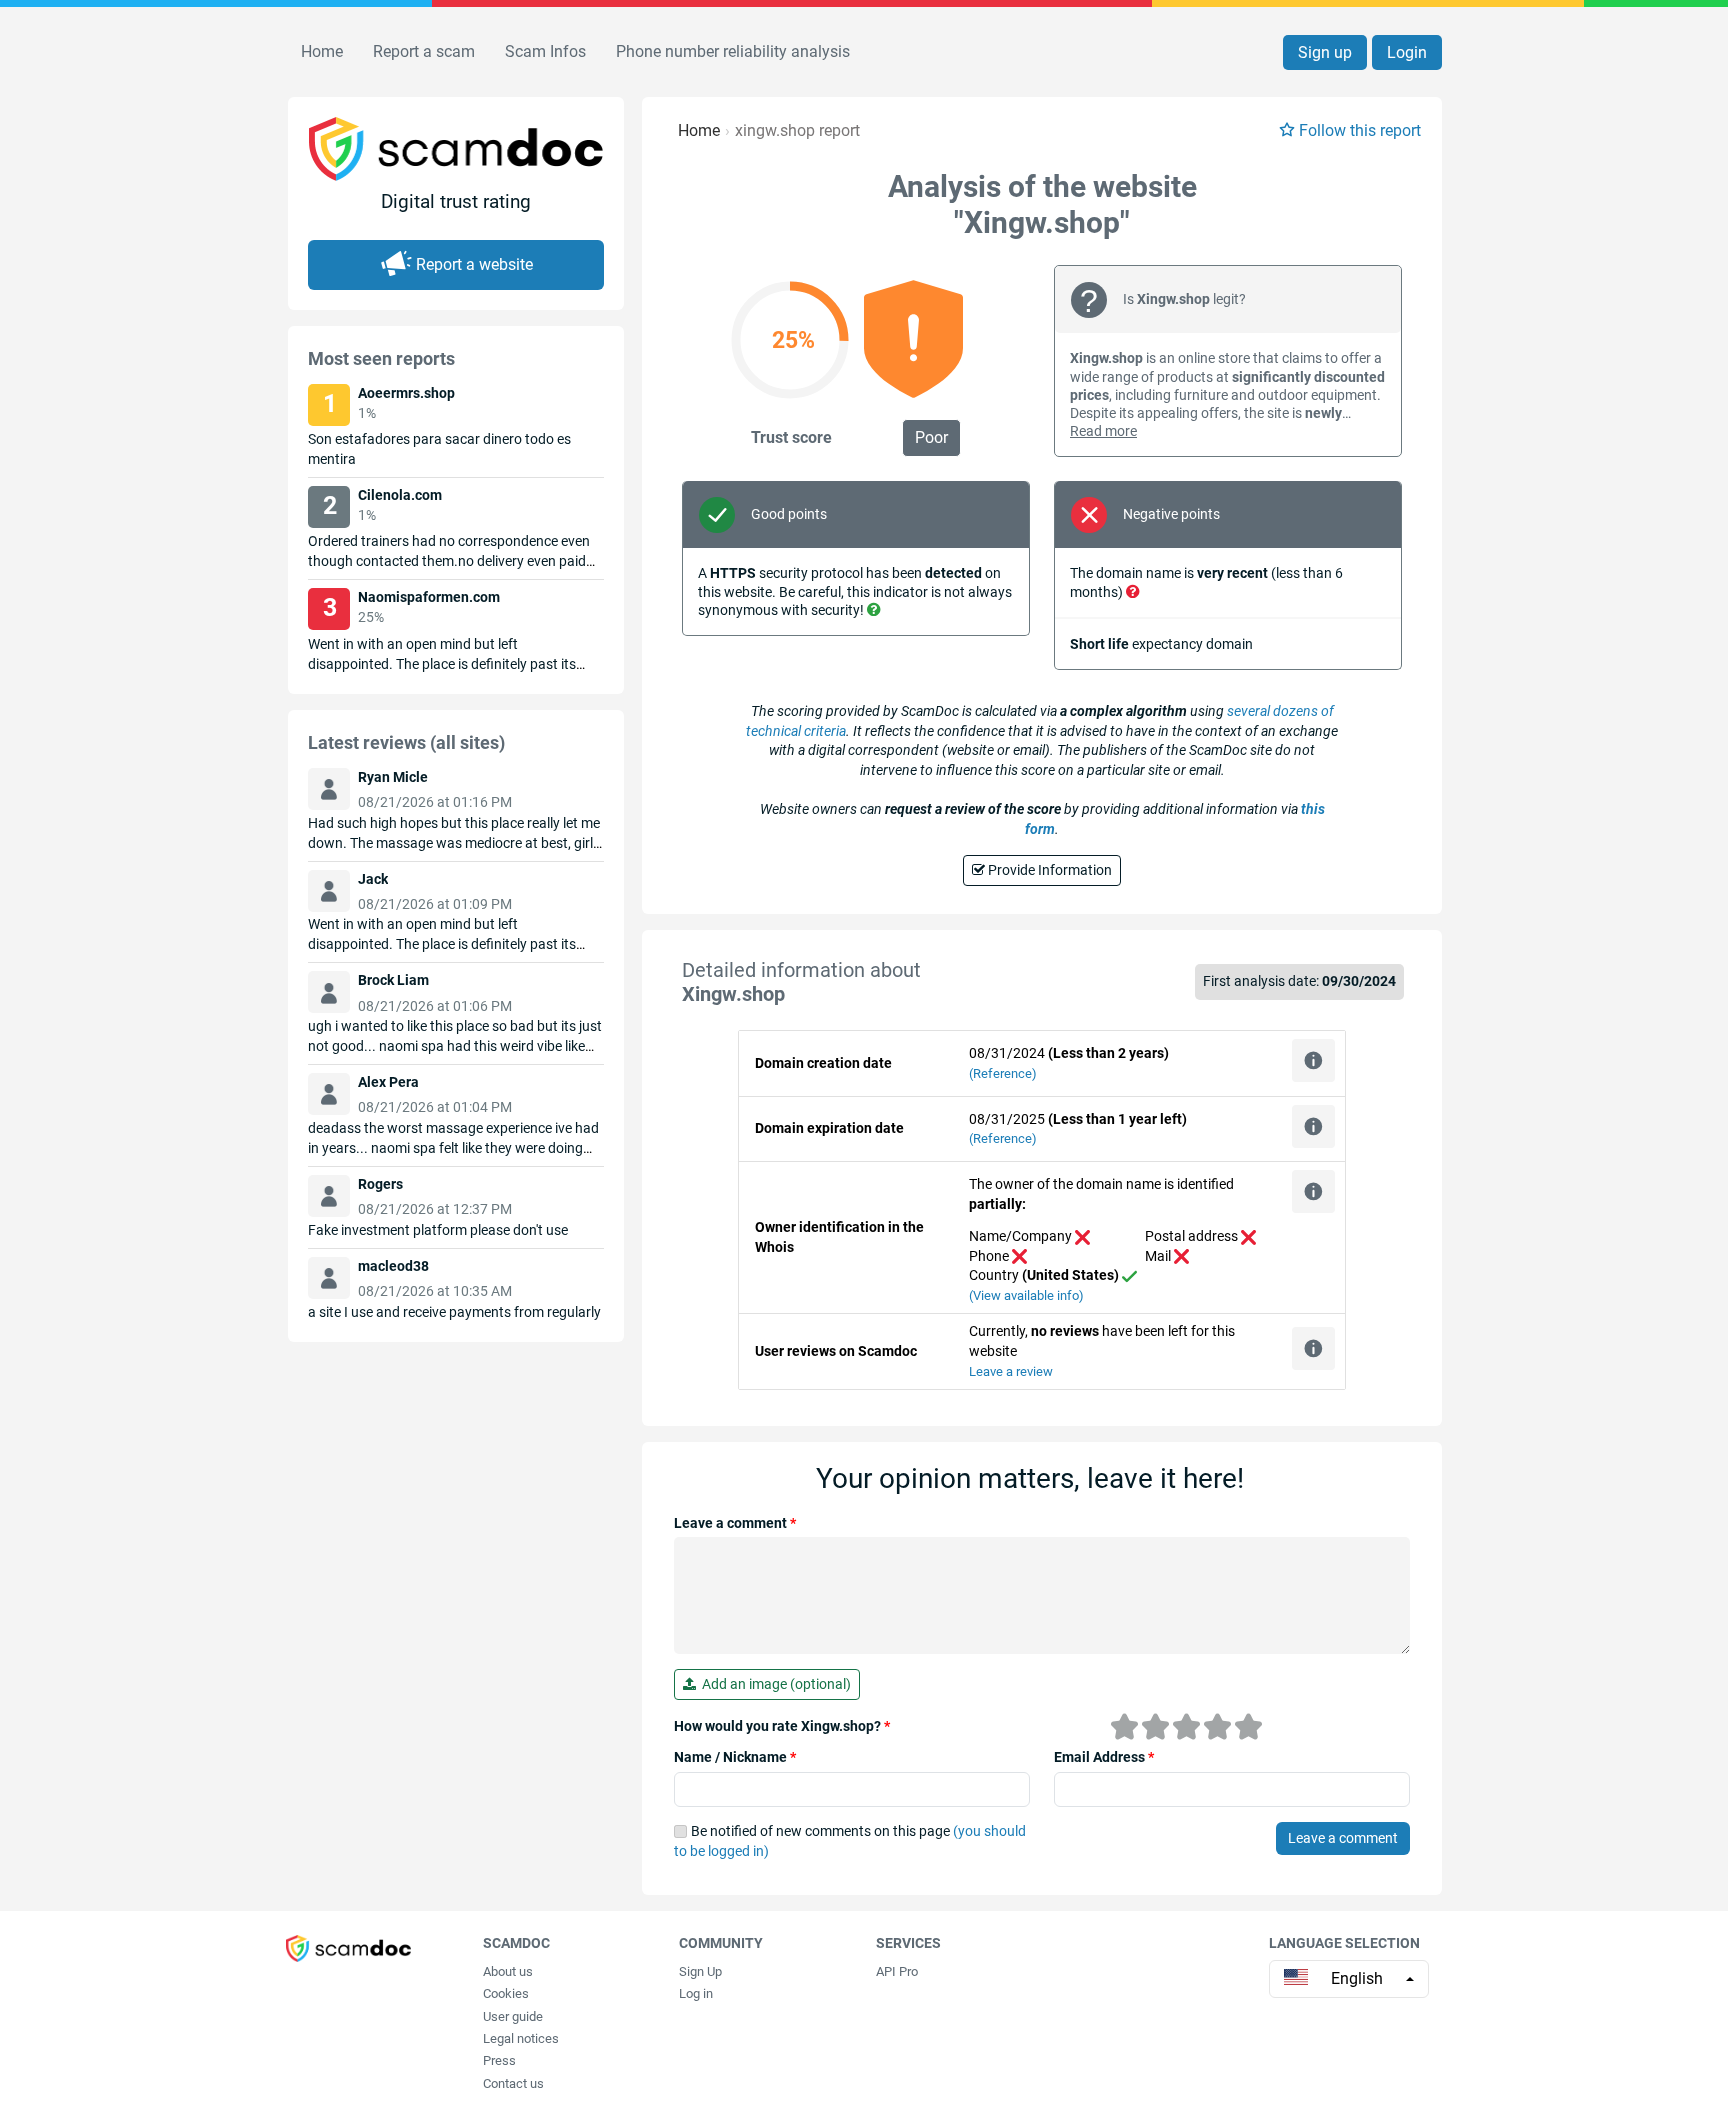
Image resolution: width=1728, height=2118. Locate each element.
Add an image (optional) (773, 1684)
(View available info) (1026, 1295)
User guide (513, 2016)
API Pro (897, 1971)
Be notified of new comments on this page (850, 1841)
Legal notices (521, 2038)
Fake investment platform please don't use (438, 1230)
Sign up (1325, 52)
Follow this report (1360, 130)
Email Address (1104, 1757)
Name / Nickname (735, 1757)
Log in (696, 1993)
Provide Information (1048, 870)
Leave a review (1011, 1371)
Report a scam (424, 51)
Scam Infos (545, 51)
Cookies (506, 1993)
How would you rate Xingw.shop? (782, 1726)
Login (1407, 52)
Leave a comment (735, 1523)
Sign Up (700, 1971)
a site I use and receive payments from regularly (454, 1312)
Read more (1103, 431)
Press (499, 2060)
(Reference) (1003, 1073)
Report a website (474, 264)
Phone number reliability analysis (733, 51)
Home (322, 51)
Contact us (513, 2083)
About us (508, 1971)
